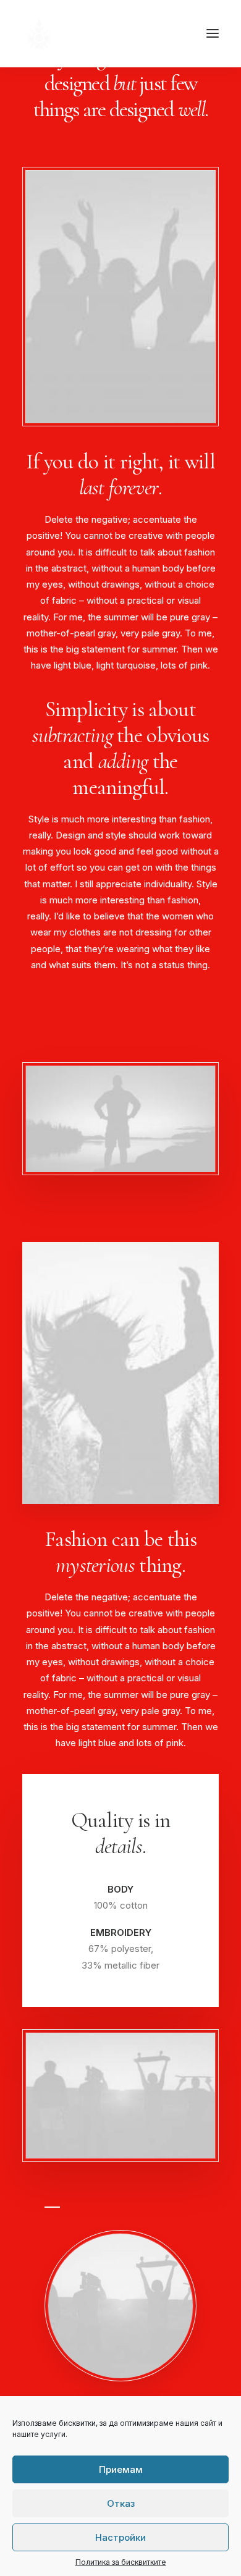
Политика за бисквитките (121, 2562)
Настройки (120, 2537)
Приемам (121, 2469)
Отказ (121, 2503)
